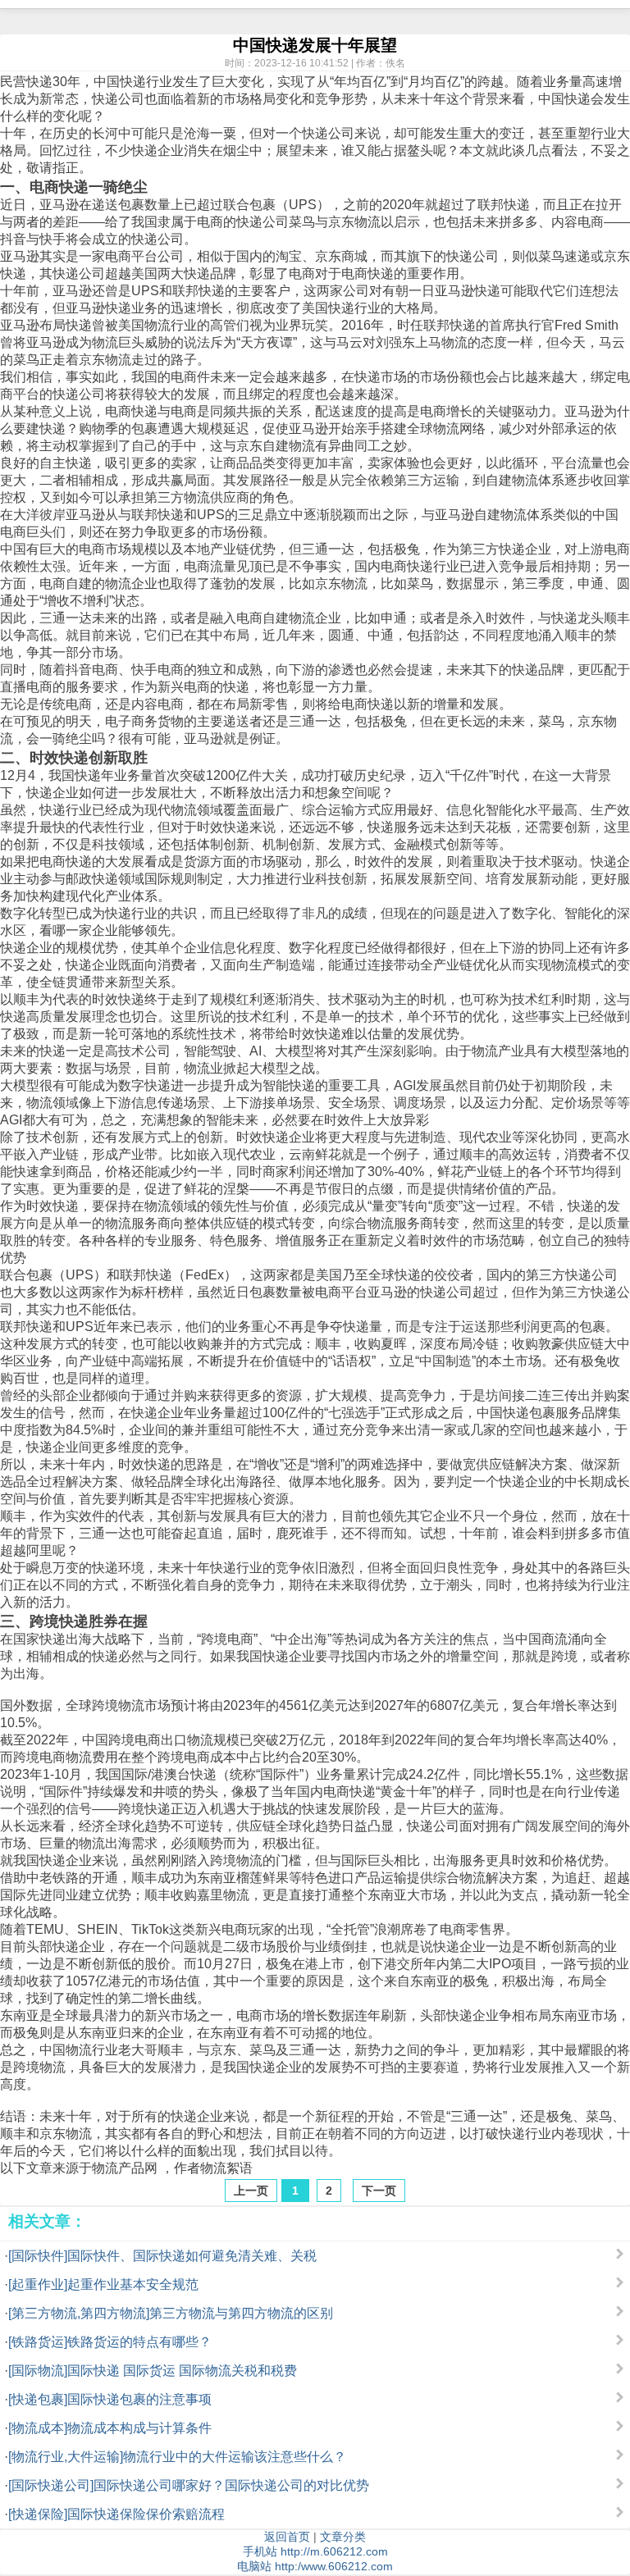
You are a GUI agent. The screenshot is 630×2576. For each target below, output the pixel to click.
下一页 (379, 2191)
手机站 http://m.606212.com (315, 2551)
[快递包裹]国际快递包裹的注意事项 (110, 2399)
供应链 (230, 1223)
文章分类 (343, 2537)
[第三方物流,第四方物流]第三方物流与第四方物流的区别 (171, 2313)
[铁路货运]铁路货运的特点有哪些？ (110, 2342)
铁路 (66, 1878)
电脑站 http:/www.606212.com (315, 2566)
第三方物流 (177, 497)
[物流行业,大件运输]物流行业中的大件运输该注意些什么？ (177, 2457)
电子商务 (131, 721)
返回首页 (287, 2537)
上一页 (251, 2191)
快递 (39, 82)
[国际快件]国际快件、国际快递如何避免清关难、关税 (162, 2256)
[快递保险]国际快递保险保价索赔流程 (116, 2514)
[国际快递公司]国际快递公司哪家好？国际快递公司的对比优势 (189, 2485)
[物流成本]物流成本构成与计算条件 (110, 2428)
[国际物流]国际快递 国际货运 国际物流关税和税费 (153, 2371)
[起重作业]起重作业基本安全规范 (103, 2284)
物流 (367, 222)
